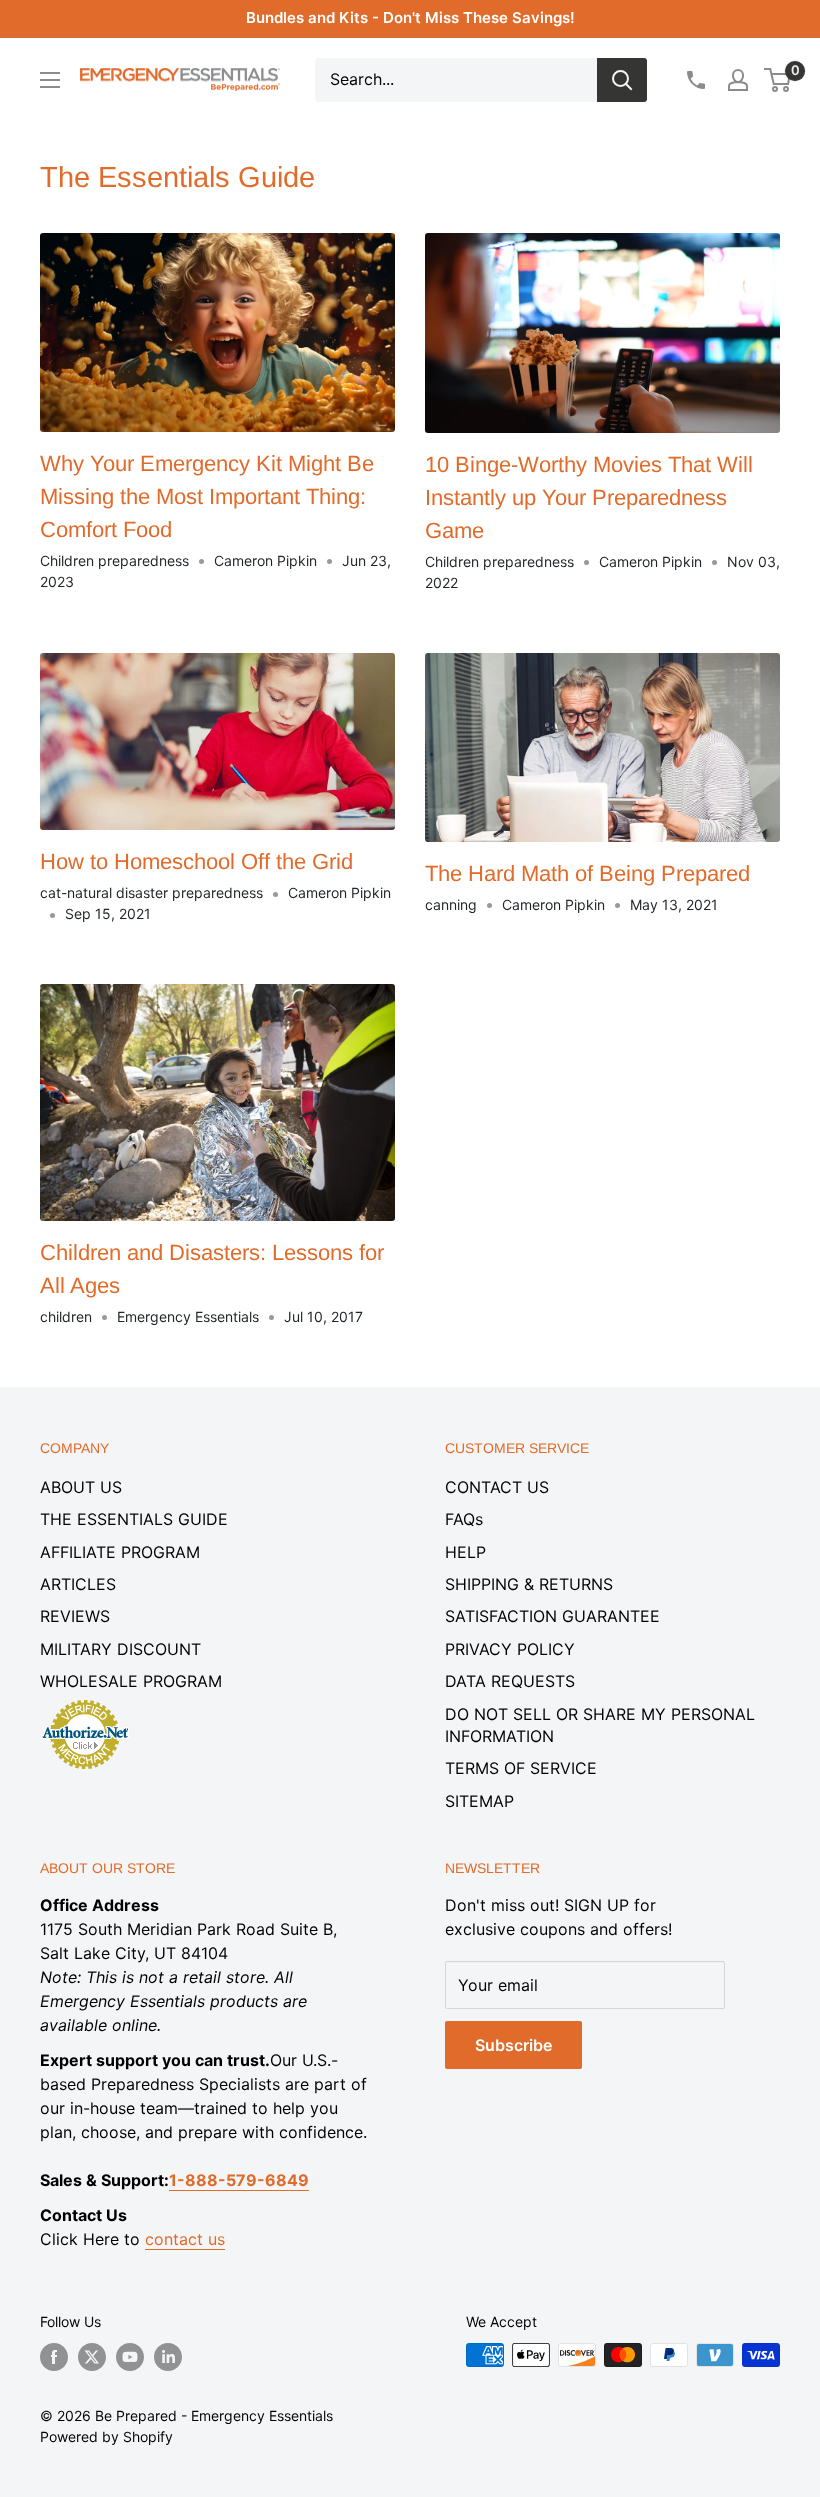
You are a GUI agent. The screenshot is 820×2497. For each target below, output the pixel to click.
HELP (465, 1552)
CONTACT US (497, 1487)
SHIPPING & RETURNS (529, 1584)
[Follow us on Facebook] (54, 2357)
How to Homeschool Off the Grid (196, 861)
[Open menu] (50, 80)
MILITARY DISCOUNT (120, 1649)
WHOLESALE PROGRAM (131, 1681)
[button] (777, 80)
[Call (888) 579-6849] (695, 80)
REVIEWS (75, 1616)
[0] (778, 80)
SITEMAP (479, 1801)
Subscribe (513, 2045)
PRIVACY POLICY (510, 1649)
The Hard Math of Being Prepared (587, 873)
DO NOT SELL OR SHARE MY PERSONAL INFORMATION (600, 1725)
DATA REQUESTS (510, 1681)
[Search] (622, 80)
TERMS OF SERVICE (521, 1768)
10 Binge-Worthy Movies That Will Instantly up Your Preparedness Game (589, 497)
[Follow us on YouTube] (130, 2357)
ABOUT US (81, 1487)
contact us (185, 2239)
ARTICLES (78, 1584)
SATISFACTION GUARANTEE (552, 1616)
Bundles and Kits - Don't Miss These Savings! (410, 17)
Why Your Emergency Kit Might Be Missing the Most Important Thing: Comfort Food (207, 496)
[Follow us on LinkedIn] (168, 2357)
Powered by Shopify (106, 2436)
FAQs (464, 1519)
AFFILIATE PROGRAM (120, 1552)
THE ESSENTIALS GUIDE (134, 1519)
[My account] (738, 80)
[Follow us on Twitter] (92, 2357)
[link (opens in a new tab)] (85, 1703)
